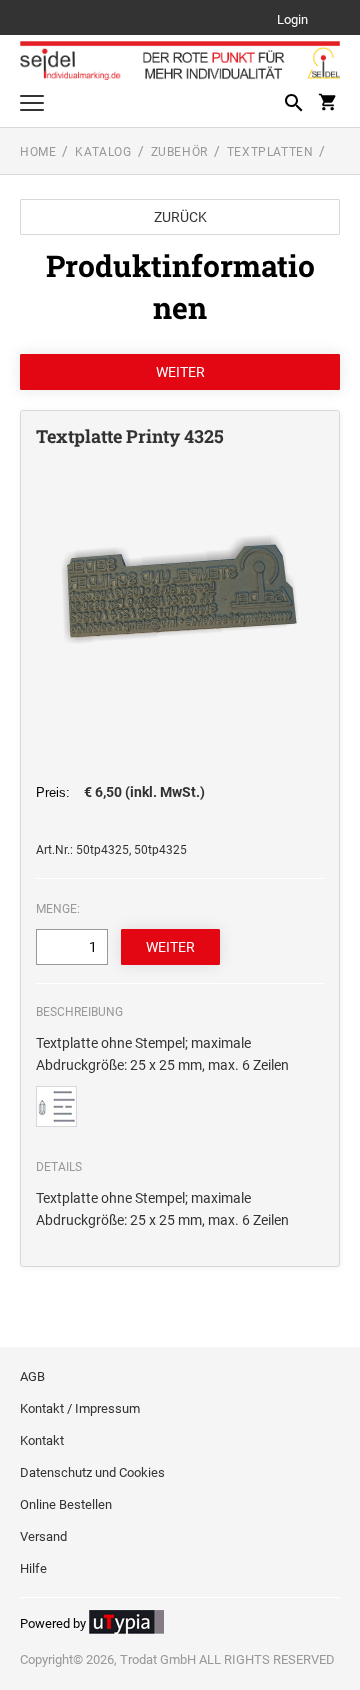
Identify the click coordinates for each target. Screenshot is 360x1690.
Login (292, 20)
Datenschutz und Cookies (92, 1472)
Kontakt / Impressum (80, 1408)
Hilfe (33, 1568)
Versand (43, 1536)
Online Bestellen (66, 1504)
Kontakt (42, 1440)
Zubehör (179, 152)
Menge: (58, 909)
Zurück (180, 217)
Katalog (103, 152)
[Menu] (32, 105)
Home (38, 152)
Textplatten (270, 152)
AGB (32, 1376)
